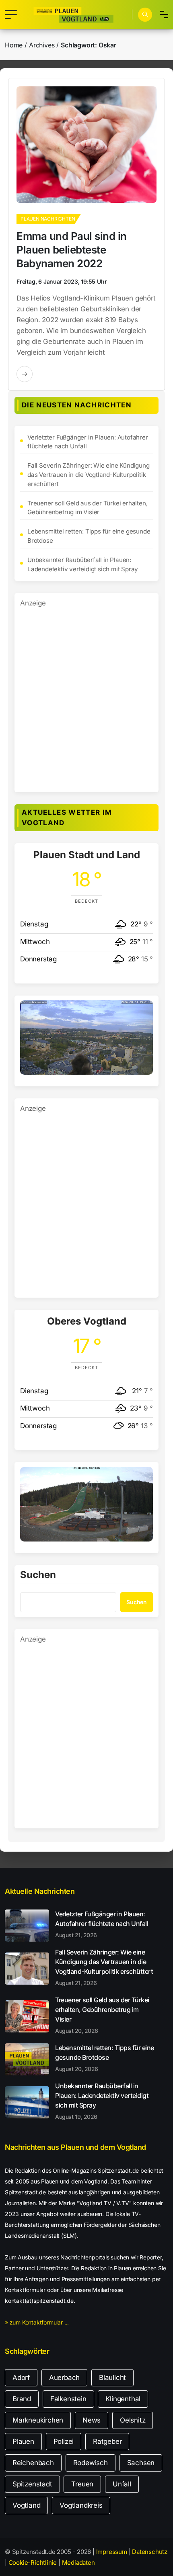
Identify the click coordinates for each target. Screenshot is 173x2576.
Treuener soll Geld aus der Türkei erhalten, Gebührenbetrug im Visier (87, 508)
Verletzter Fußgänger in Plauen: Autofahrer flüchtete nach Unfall (88, 442)
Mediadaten (78, 2563)
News (92, 2420)
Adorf (21, 2378)
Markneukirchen (38, 2420)
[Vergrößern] (142, 1011)
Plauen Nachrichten (48, 219)
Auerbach (64, 2378)
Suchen (38, 1575)
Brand (22, 2399)
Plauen (23, 2441)
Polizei (64, 2441)
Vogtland (26, 2505)
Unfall (122, 2484)
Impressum (112, 2552)
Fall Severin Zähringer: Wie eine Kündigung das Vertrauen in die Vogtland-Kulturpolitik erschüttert (89, 475)
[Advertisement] (86, 695)
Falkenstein (68, 2399)
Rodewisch (91, 2463)
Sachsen (141, 2463)
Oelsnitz (133, 2420)
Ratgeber (107, 2441)
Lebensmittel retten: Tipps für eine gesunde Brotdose (89, 536)
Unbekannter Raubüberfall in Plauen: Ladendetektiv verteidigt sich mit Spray (83, 564)
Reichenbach (33, 2463)
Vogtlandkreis (81, 2505)
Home (14, 45)
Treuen (82, 2484)
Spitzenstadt (32, 2484)
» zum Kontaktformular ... (37, 2322)
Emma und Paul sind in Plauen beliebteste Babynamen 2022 (72, 250)
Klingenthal (123, 2399)
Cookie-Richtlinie (33, 2563)
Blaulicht (112, 2378)
